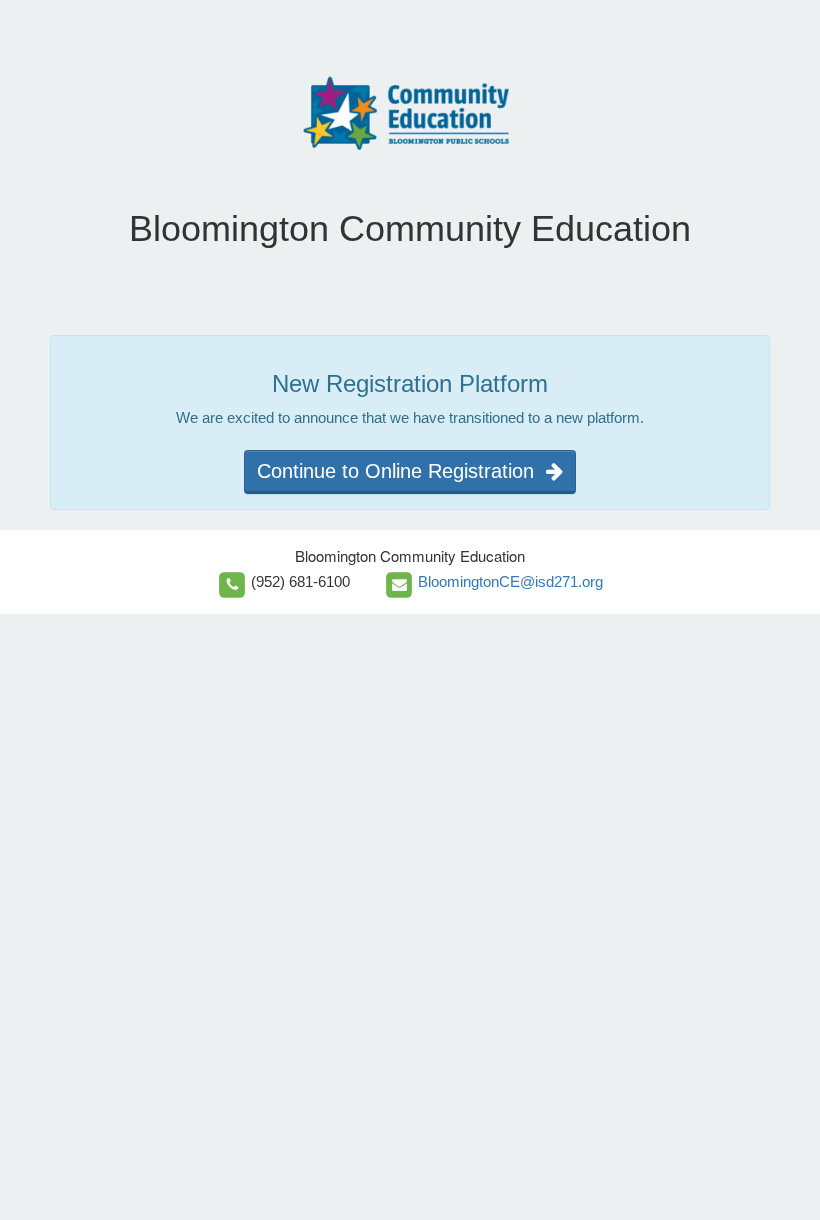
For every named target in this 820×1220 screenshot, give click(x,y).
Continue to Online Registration (401, 471)
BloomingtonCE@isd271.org (510, 581)
